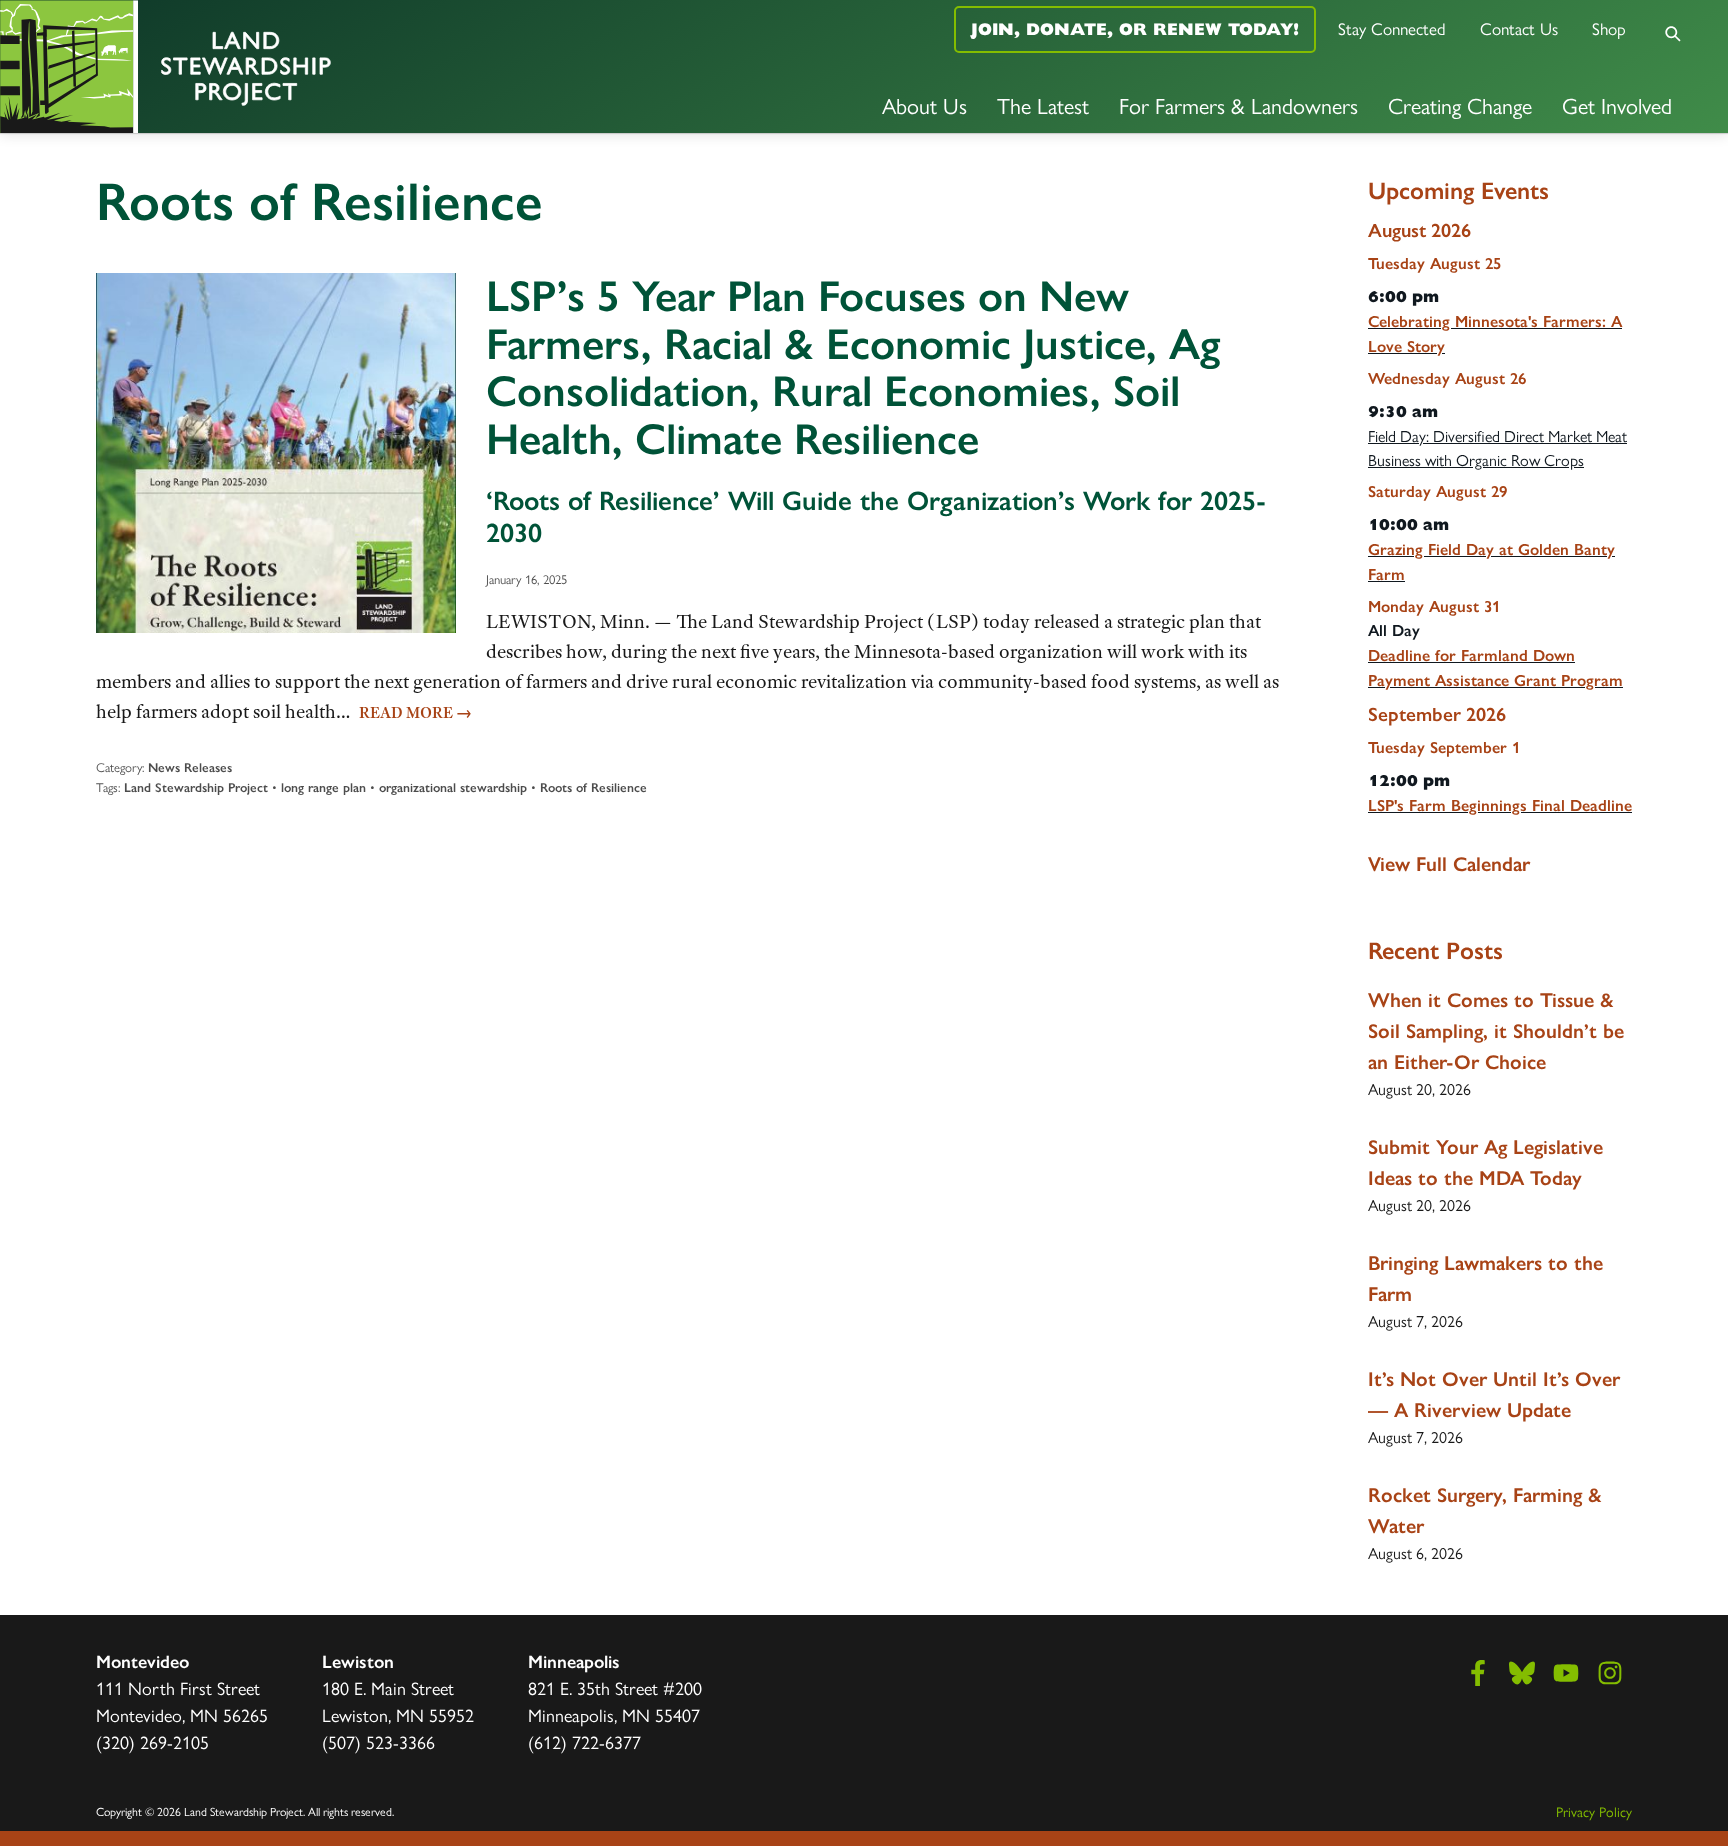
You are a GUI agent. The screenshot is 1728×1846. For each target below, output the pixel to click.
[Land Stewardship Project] (288, 66)
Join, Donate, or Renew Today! (1135, 29)
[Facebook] (1478, 1673)
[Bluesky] (1522, 1673)
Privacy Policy (1594, 1811)
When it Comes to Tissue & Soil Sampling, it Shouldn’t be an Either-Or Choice (1496, 1031)
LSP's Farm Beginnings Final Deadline (1500, 805)
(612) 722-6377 (584, 1741)
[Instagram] (1610, 1673)
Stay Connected (1392, 28)
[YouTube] (1566, 1673)
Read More (415, 713)
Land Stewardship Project (196, 787)
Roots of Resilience (593, 787)
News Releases (190, 767)
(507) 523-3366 (378, 1741)
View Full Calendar (1449, 864)
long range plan (323, 787)
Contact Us (1519, 28)
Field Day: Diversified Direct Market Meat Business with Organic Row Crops (1497, 447)
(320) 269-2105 (152, 1741)
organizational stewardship (453, 787)
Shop (1609, 28)
